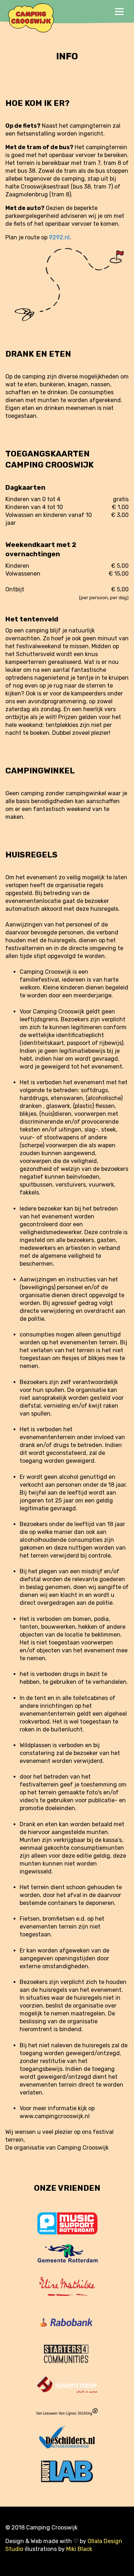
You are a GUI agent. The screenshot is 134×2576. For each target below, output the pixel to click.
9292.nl (59, 237)
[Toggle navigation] (119, 12)
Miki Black (79, 2549)
